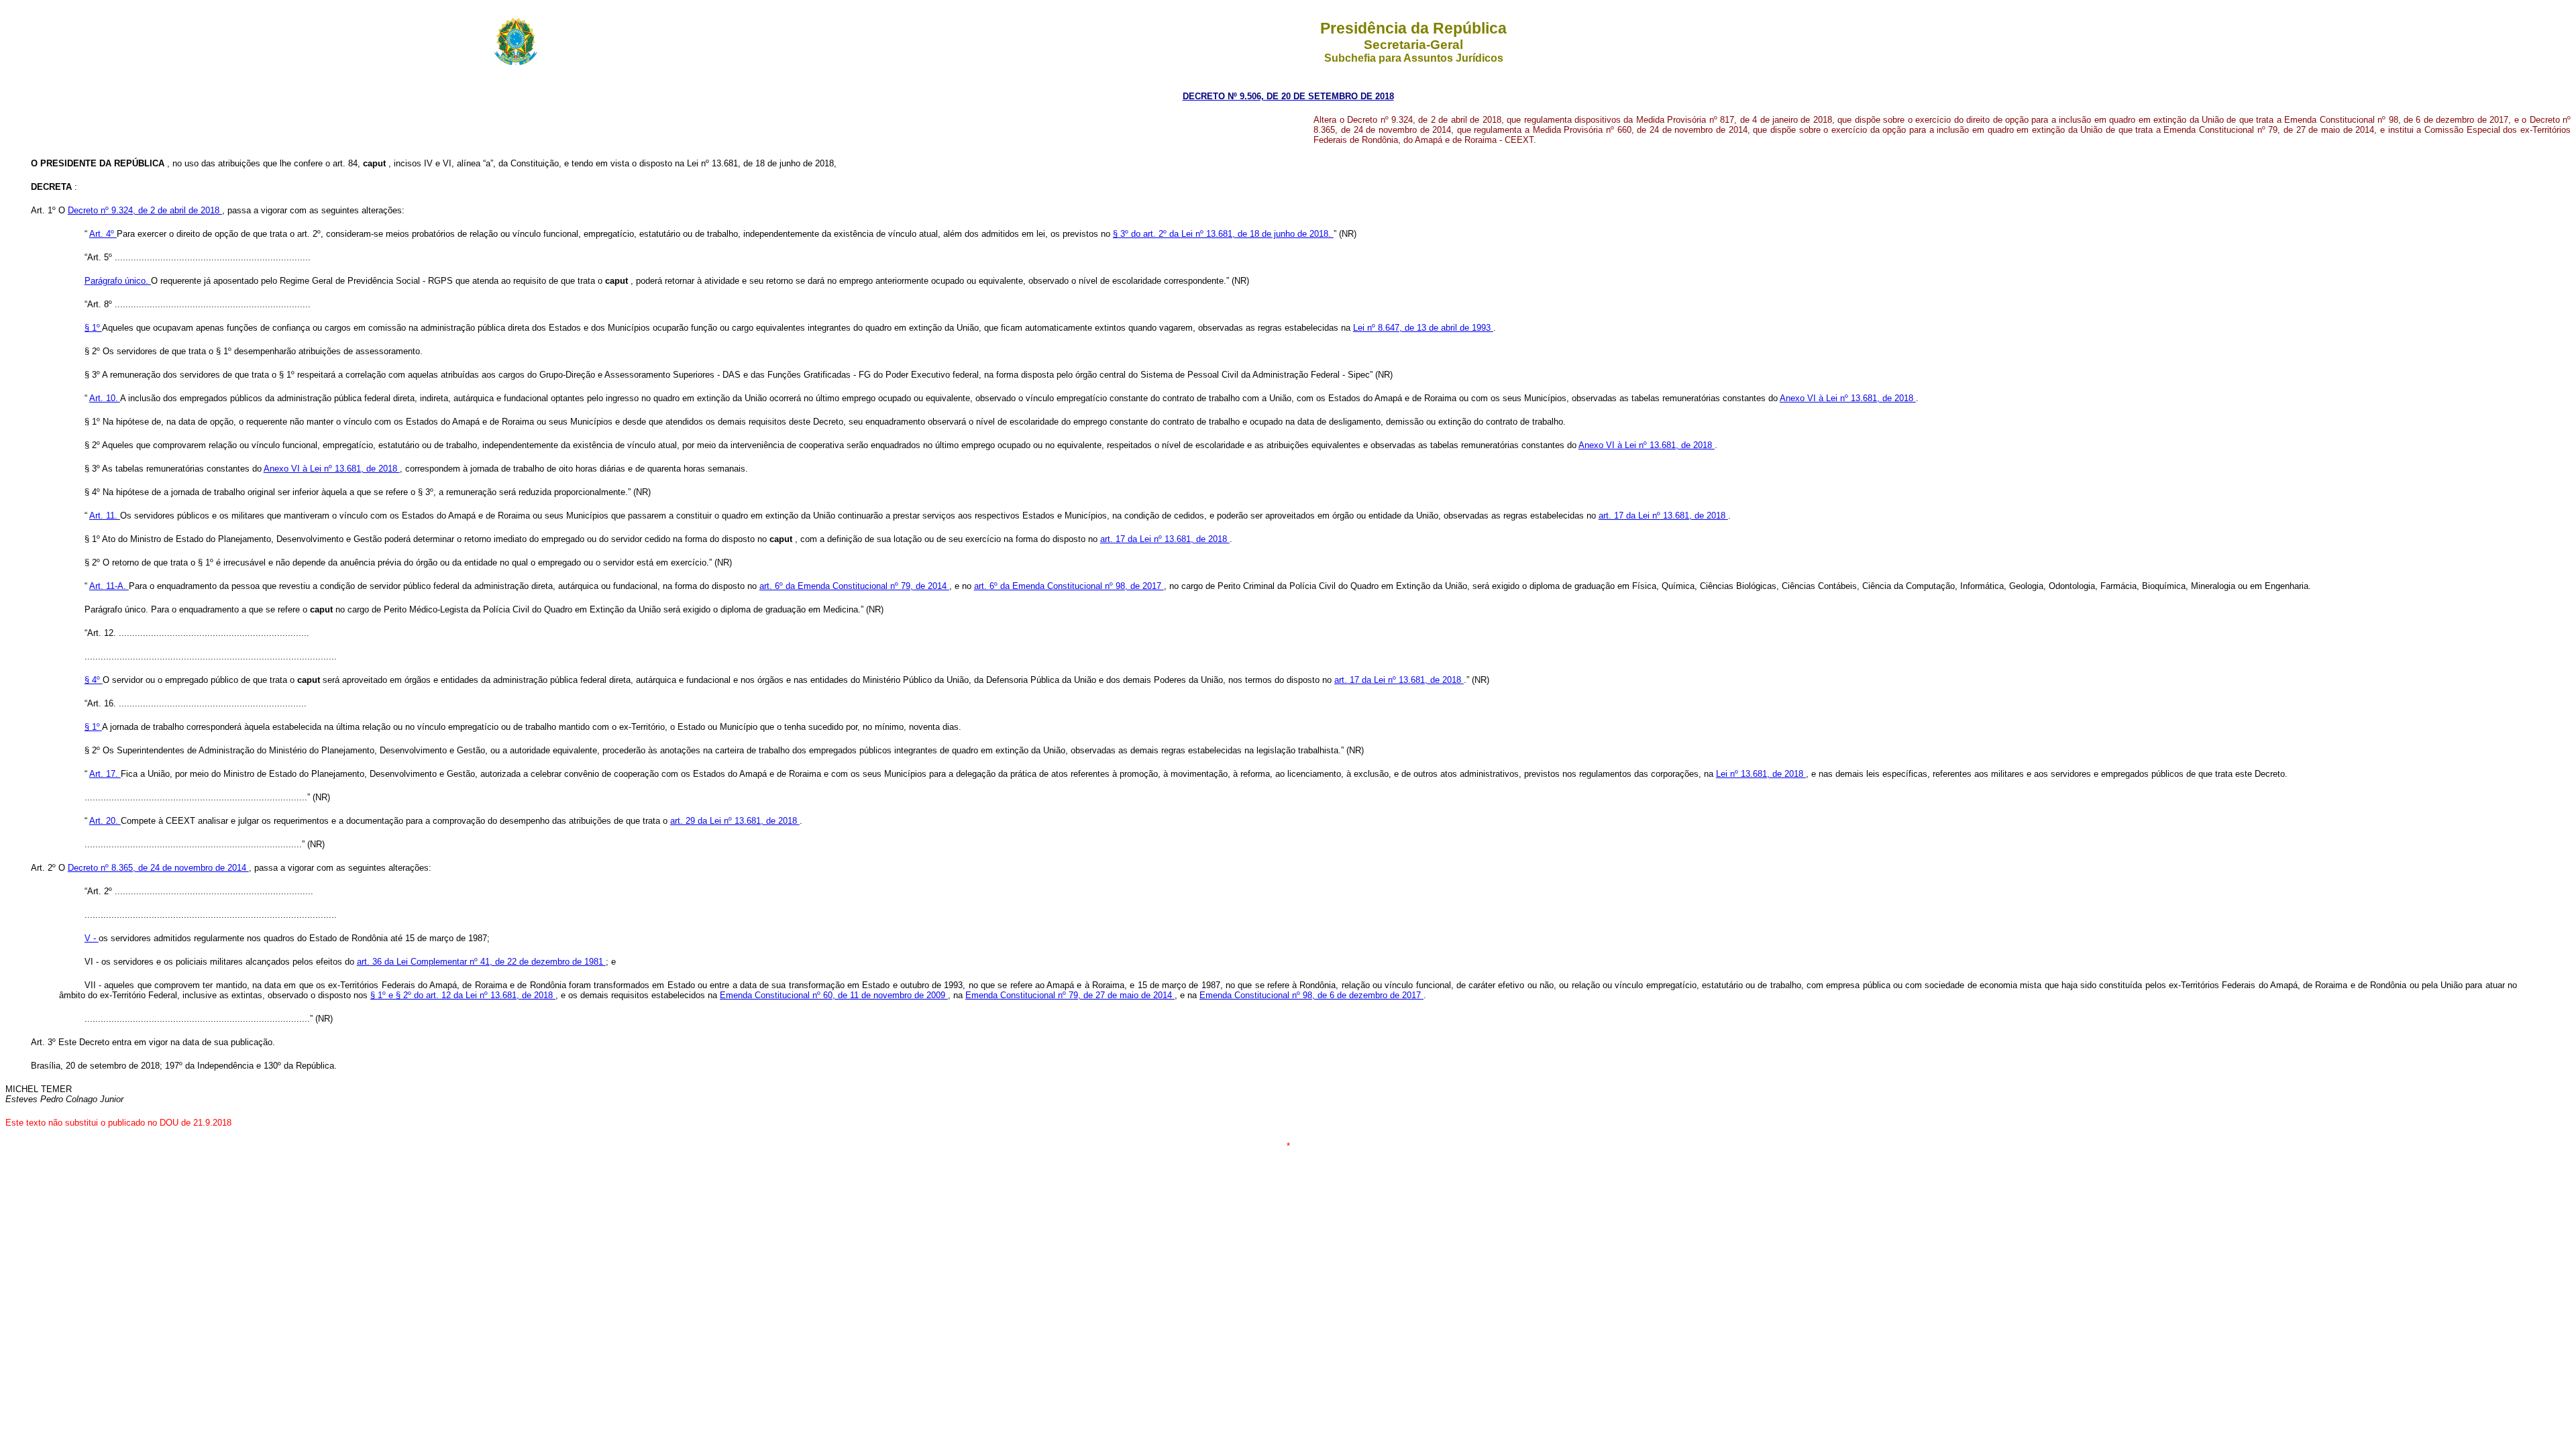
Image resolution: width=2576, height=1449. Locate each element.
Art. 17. (105, 774)
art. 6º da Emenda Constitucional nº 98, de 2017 (1069, 586)
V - (92, 938)
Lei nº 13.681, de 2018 (1761, 774)
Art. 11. (105, 516)
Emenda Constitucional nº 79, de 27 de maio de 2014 (1070, 995)
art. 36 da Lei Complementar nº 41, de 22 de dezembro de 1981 (481, 962)
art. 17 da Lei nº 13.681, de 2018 (1663, 516)
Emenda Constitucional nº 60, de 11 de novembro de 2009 (834, 995)
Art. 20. (105, 821)
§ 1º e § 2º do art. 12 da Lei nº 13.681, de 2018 (463, 995)
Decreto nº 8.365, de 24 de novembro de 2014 (158, 868)
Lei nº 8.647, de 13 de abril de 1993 (1423, 328)
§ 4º (94, 680)
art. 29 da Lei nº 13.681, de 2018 (735, 821)
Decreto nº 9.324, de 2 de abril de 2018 (145, 210)
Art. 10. (105, 398)
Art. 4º (103, 234)
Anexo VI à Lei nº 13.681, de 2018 (1848, 398)
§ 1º (93, 328)
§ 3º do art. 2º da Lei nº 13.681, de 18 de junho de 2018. (1223, 234)
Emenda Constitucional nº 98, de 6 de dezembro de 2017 (1311, 995)
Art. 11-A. (109, 586)
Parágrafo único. (118, 281)
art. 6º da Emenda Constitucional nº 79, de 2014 (854, 586)
